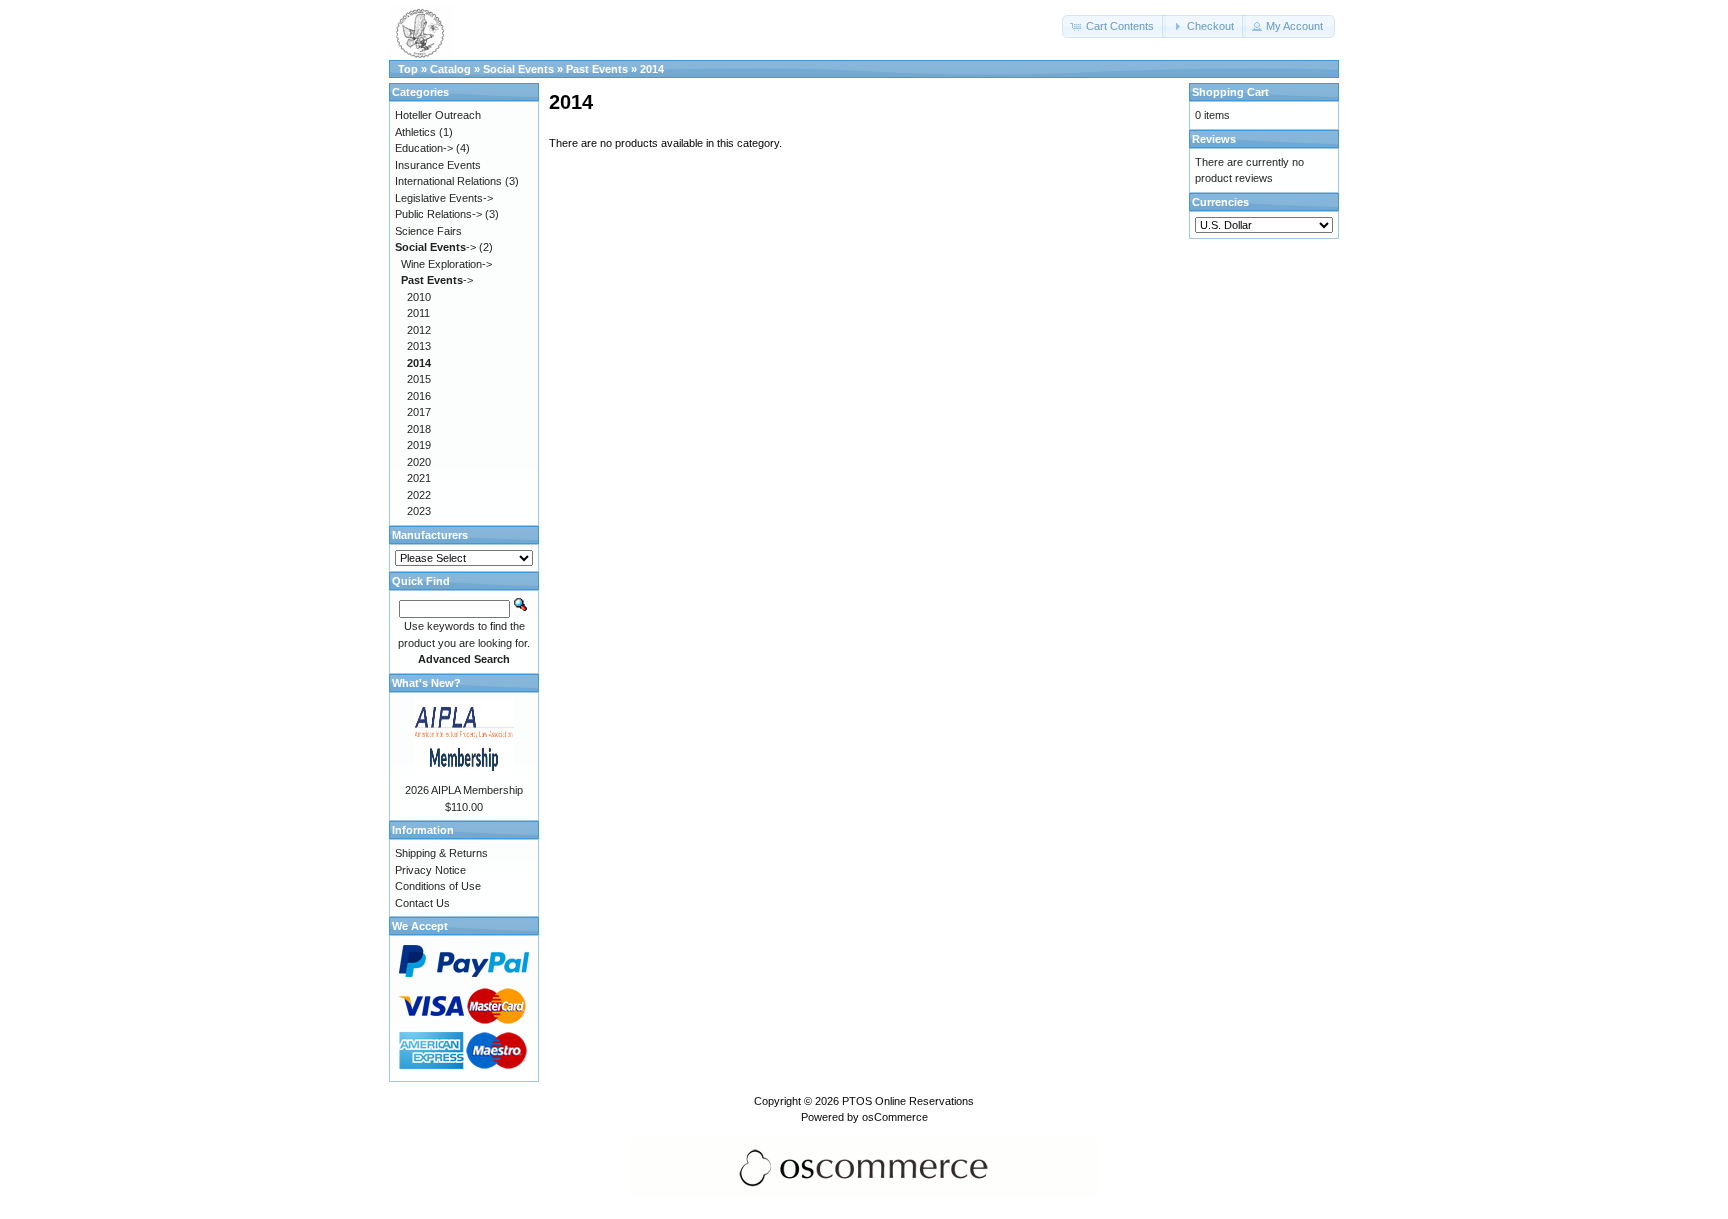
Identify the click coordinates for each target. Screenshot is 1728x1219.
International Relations (448, 181)
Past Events (597, 69)
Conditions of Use (438, 886)
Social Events (518, 69)
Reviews (1214, 139)
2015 (419, 379)
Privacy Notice (430, 870)
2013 (419, 346)
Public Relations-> (438, 214)
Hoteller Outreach (438, 115)
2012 (419, 330)
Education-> (424, 148)
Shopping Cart (1230, 92)
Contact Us (422, 903)
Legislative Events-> (444, 198)
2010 (419, 297)
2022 (419, 495)
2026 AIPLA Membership (464, 790)
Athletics (415, 132)
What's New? (426, 683)
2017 (419, 412)
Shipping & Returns (441, 853)
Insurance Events (438, 165)
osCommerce (895, 1117)
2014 (652, 69)
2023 (419, 511)
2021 (419, 478)
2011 (418, 313)
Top (408, 69)
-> (435, 247)
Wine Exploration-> (446, 264)
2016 (419, 396)
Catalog (450, 69)
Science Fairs (428, 231)
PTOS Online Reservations (908, 1101)
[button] (1114, 26)
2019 (419, 445)
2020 (419, 462)
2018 (419, 429)
